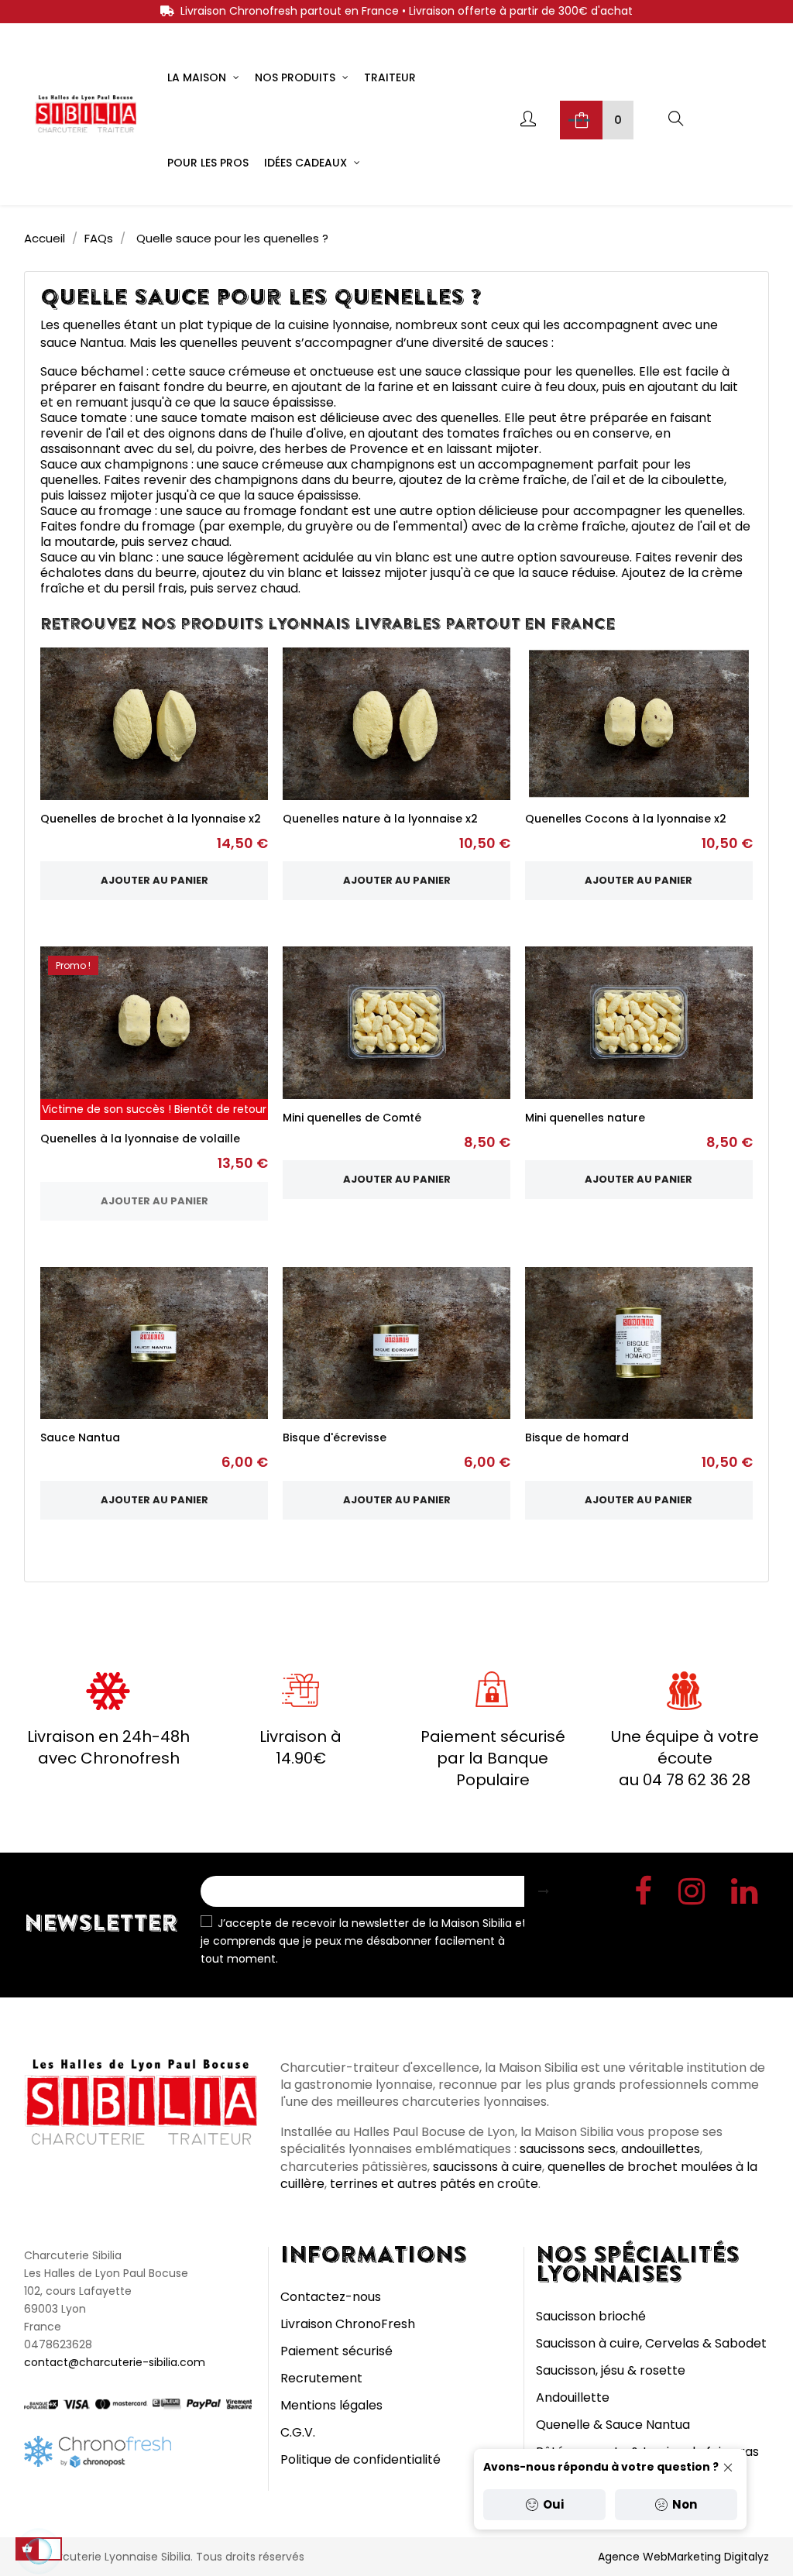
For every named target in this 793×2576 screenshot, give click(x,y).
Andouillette (573, 2397)
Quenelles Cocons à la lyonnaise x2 (626, 819)
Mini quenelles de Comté (352, 1118)
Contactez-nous (331, 2297)
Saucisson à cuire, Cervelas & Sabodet (651, 2343)
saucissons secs (568, 2149)
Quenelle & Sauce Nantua (613, 2425)
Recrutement (321, 2378)
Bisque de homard (577, 1437)
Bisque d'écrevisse (335, 1437)
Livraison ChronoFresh (348, 2324)
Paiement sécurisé (336, 2351)
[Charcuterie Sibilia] (86, 113)
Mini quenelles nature (585, 1118)
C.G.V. (298, 2432)
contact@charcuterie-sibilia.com (115, 2362)
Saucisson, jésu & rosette (611, 2370)
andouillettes (661, 2149)
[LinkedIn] (744, 1895)
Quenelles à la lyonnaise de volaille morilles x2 (140, 1146)
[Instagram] (692, 1895)
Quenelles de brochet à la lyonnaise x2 (151, 819)
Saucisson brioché (591, 2316)
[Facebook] (643, 1895)
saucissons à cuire (487, 2167)
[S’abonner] (544, 1891)
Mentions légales (331, 2405)
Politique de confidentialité (360, 2459)
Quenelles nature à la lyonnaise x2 (380, 819)
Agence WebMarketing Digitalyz (683, 2557)
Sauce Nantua (80, 1437)
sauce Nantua (82, 343)
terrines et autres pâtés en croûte (434, 2184)
